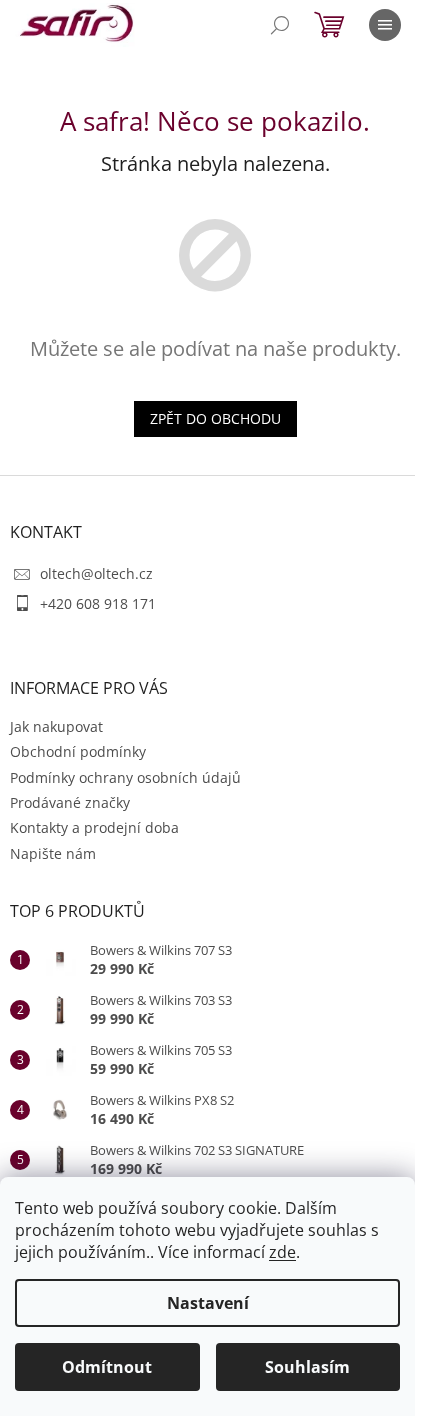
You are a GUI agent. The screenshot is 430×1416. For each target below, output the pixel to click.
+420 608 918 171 (98, 603)
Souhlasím (307, 1367)
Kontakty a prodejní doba (94, 827)
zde (282, 1252)
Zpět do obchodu (215, 418)
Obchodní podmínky (78, 751)
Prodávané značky (70, 802)
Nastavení (208, 1303)
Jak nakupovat (56, 726)
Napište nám (53, 853)
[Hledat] (280, 25)
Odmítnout (107, 1367)
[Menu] (385, 25)
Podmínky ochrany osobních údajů (125, 777)
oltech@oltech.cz (96, 573)
